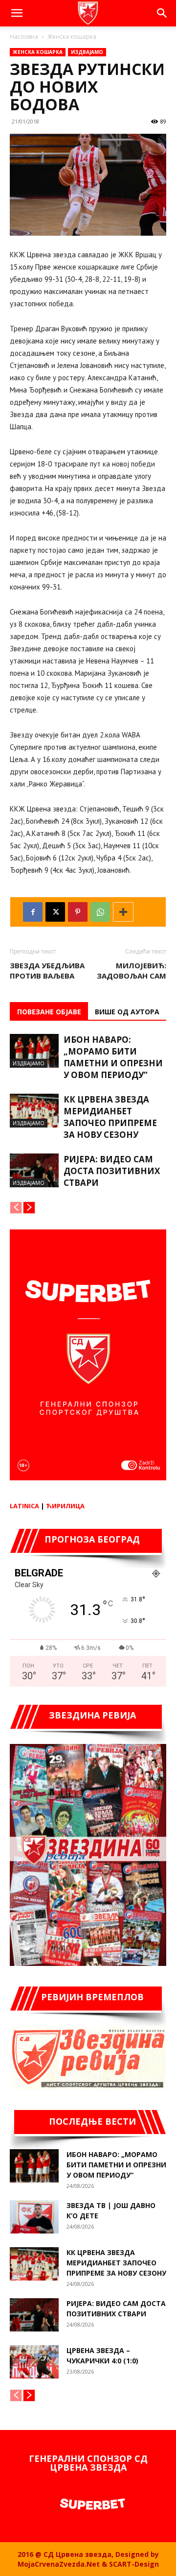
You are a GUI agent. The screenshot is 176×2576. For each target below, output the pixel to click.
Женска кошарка (72, 37)
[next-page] (29, 1208)
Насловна (24, 37)
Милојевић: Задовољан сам (132, 970)
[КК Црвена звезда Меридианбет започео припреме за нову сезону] (34, 1111)
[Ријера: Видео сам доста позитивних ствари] (34, 1170)
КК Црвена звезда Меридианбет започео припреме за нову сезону (110, 1117)
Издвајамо (87, 52)
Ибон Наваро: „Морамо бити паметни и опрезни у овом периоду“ (113, 1057)
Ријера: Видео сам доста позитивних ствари (112, 1171)
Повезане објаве (49, 1012)
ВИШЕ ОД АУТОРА (127, 1012)
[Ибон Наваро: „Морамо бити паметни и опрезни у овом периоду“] (34, 1051)
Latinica (24, 1506)
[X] (55, 912)
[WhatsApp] (100, 912)
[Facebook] (33, 912)
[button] (17, 13)
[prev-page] (16, 1208)
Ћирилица (65, 1506)
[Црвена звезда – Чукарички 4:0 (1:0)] (34, 2362)
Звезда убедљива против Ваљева (47, 970)
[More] (123, 912)
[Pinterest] (78, 912)
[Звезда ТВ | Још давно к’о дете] (34, 2217)
